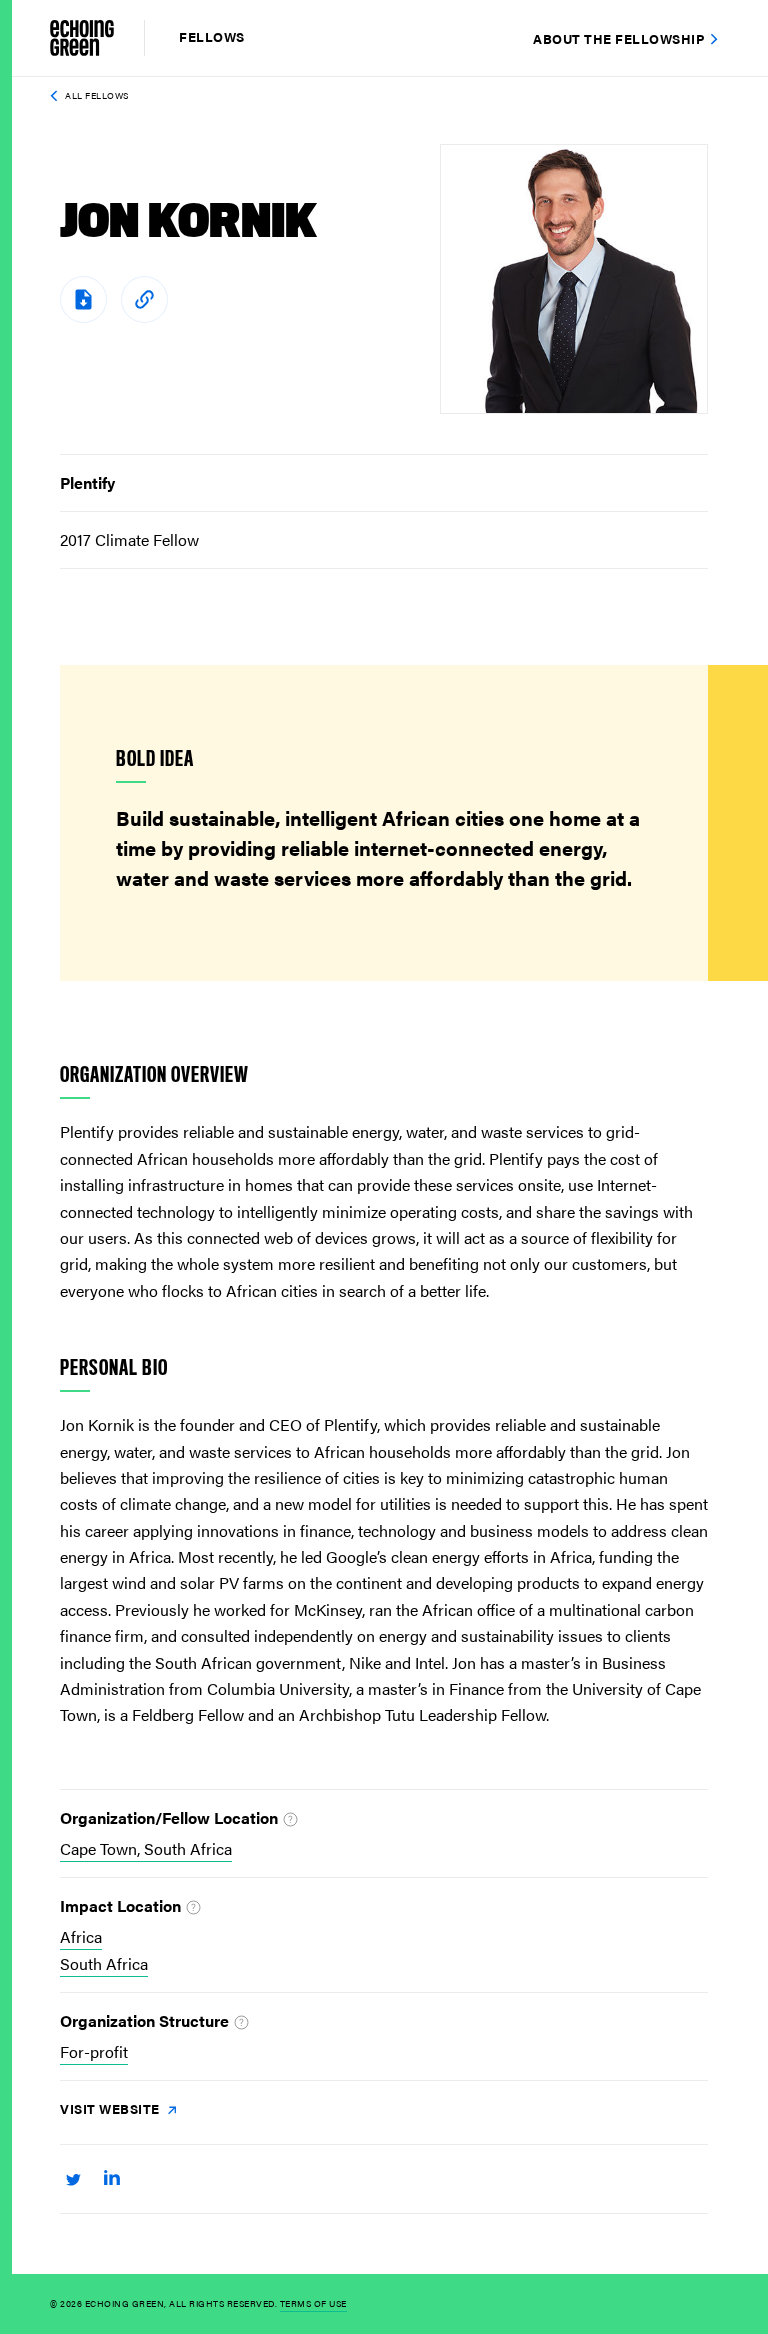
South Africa (104, 1963)
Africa (81, 1936)
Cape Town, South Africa (146, 1848)
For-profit (94, 2051)
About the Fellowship (618, 38)
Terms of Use (313, 2303)
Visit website (111, 2108)
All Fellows (97, 95)
